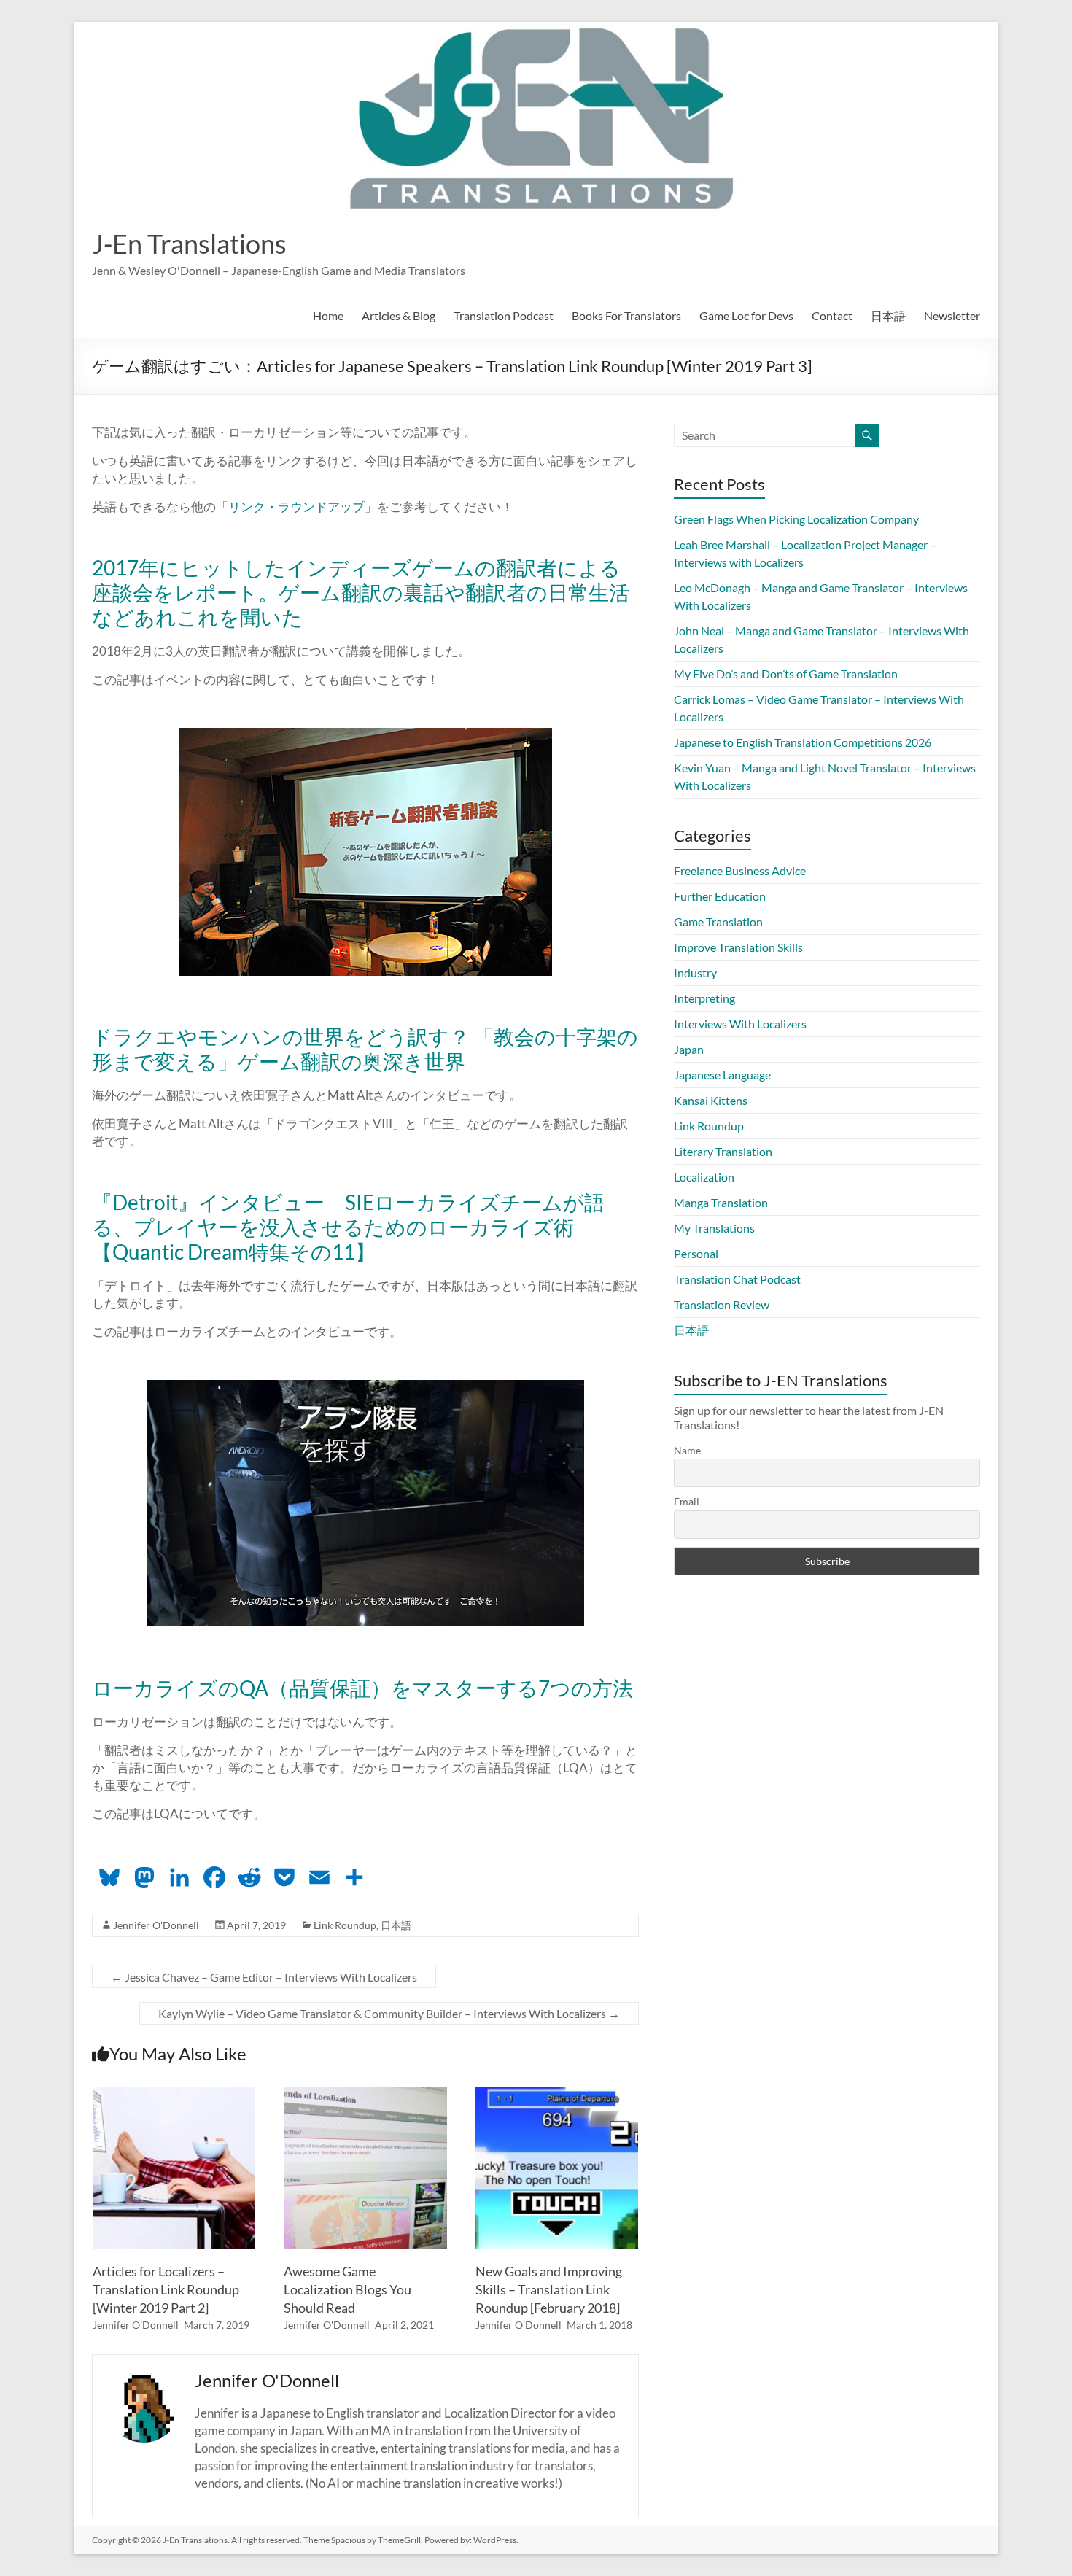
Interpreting (704, 998)
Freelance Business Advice (740, 870)
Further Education (720, 896)
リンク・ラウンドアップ (296, 507)
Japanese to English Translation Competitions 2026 (803, 742)
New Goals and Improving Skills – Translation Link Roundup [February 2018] (549, 2289)
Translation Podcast (504, 315)
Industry (695, 973)
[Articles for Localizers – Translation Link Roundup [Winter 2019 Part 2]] (174, 2094)
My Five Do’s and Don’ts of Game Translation (786, 674)
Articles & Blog (399, 315)
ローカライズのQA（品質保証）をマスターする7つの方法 (362, 1688)
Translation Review (722, 1304)
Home (328, 315)
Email (687, 1501)
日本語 (888, 315)
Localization (704, 1177)
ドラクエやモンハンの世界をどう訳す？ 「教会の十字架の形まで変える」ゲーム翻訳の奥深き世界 (365, 1049)
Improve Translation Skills (738, 947)
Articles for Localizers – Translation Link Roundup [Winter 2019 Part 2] (166, 2289)
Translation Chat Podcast (737, 1279)
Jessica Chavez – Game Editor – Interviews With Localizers (264, 1977)
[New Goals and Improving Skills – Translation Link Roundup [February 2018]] (557, 2094)
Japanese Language (722, 1075)
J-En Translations (189, 244)
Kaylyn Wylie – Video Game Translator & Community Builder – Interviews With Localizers (389, 2013)
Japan (689, 1049)
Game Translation (718, 922)
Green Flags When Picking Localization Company (796, 519)
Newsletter (952, 315)
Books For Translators (626, 315)
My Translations (714, 1228)
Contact (832, 315)
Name (687, 1450)
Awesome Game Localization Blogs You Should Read (347, 2289)
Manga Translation (721, 1202)
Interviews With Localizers (740, 1024)
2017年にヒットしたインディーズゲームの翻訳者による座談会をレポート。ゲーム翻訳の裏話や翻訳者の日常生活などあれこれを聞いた (361, 592)
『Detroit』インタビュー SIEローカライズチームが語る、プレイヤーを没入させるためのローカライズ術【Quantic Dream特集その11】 (348, 1227)
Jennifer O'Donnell (156, 1925)
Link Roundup (345, 1925)
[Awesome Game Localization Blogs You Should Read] (365, 2094)
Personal (696, 1253)
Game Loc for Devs (746, 315)
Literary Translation (723, 1151)
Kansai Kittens (711, 1100)
